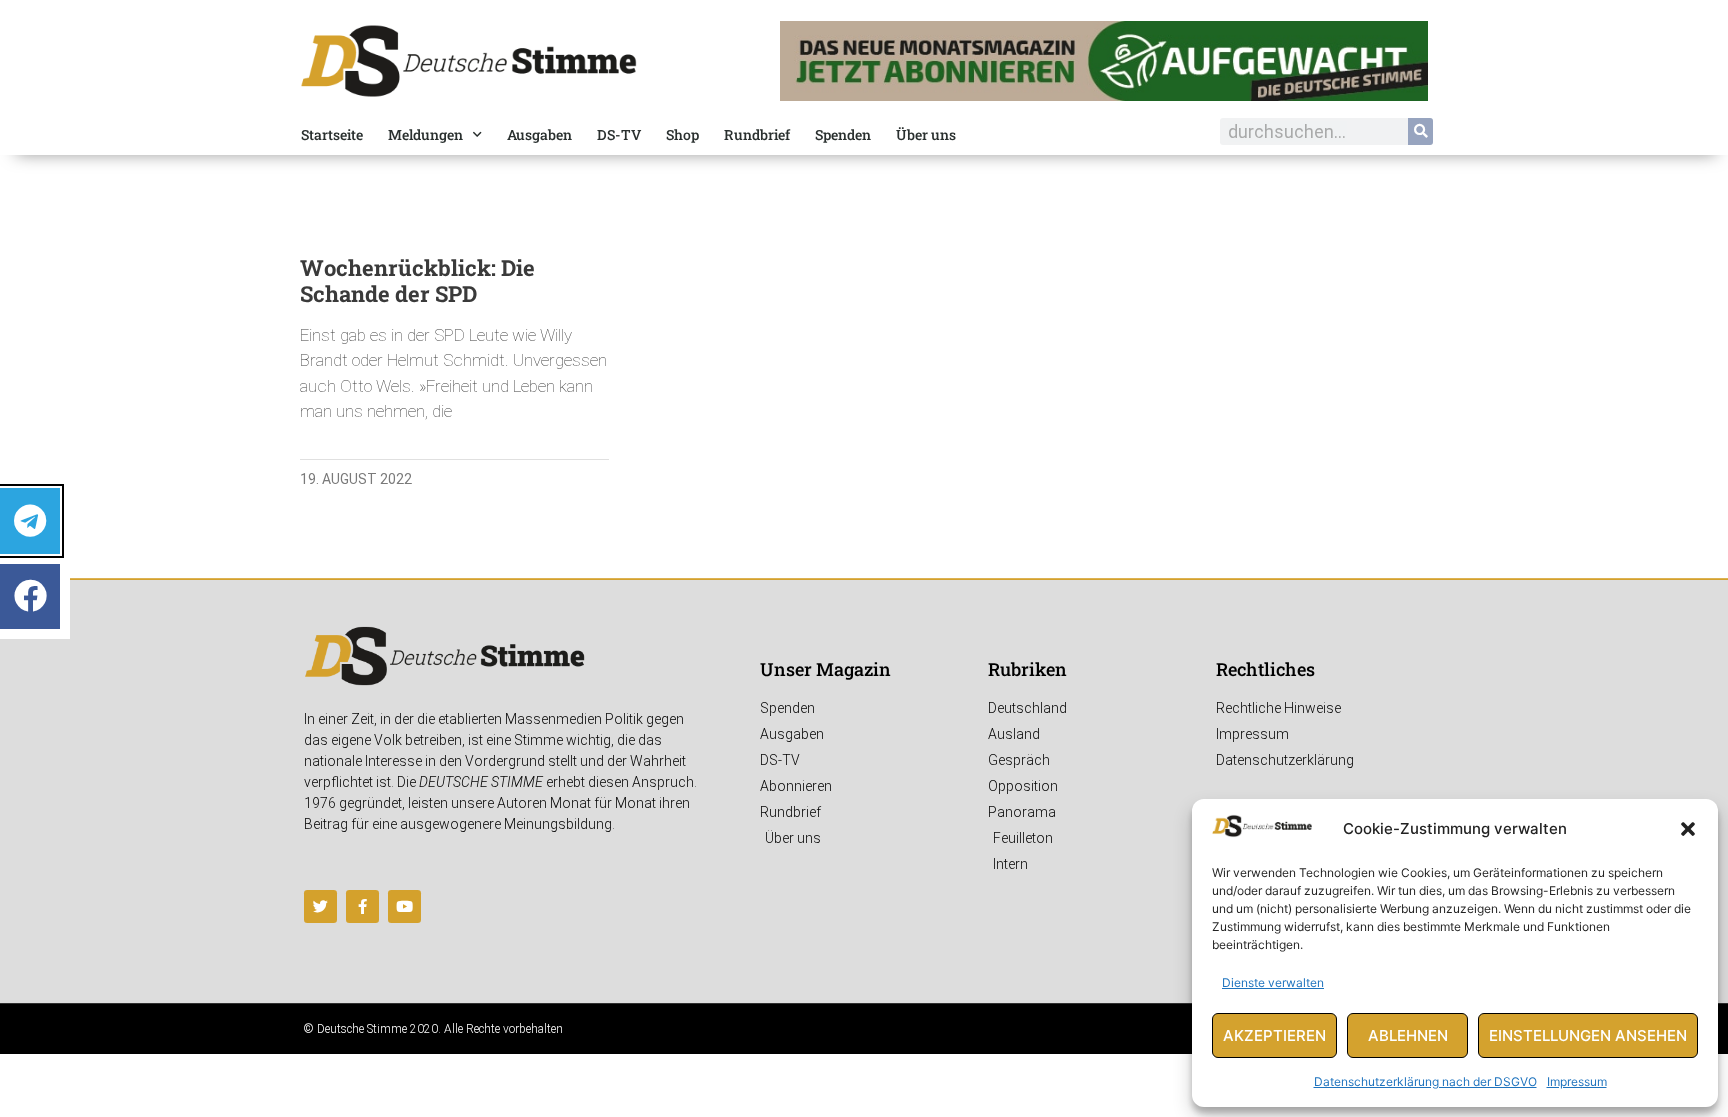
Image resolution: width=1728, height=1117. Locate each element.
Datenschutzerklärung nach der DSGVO (1425, 1081)
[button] (1688, 829)
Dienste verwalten (1273, 982)
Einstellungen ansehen (1588, 1035)
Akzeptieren (1274, 1035)
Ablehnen (1408, 1035)
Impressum (1577, 1081)
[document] (864, 558)
